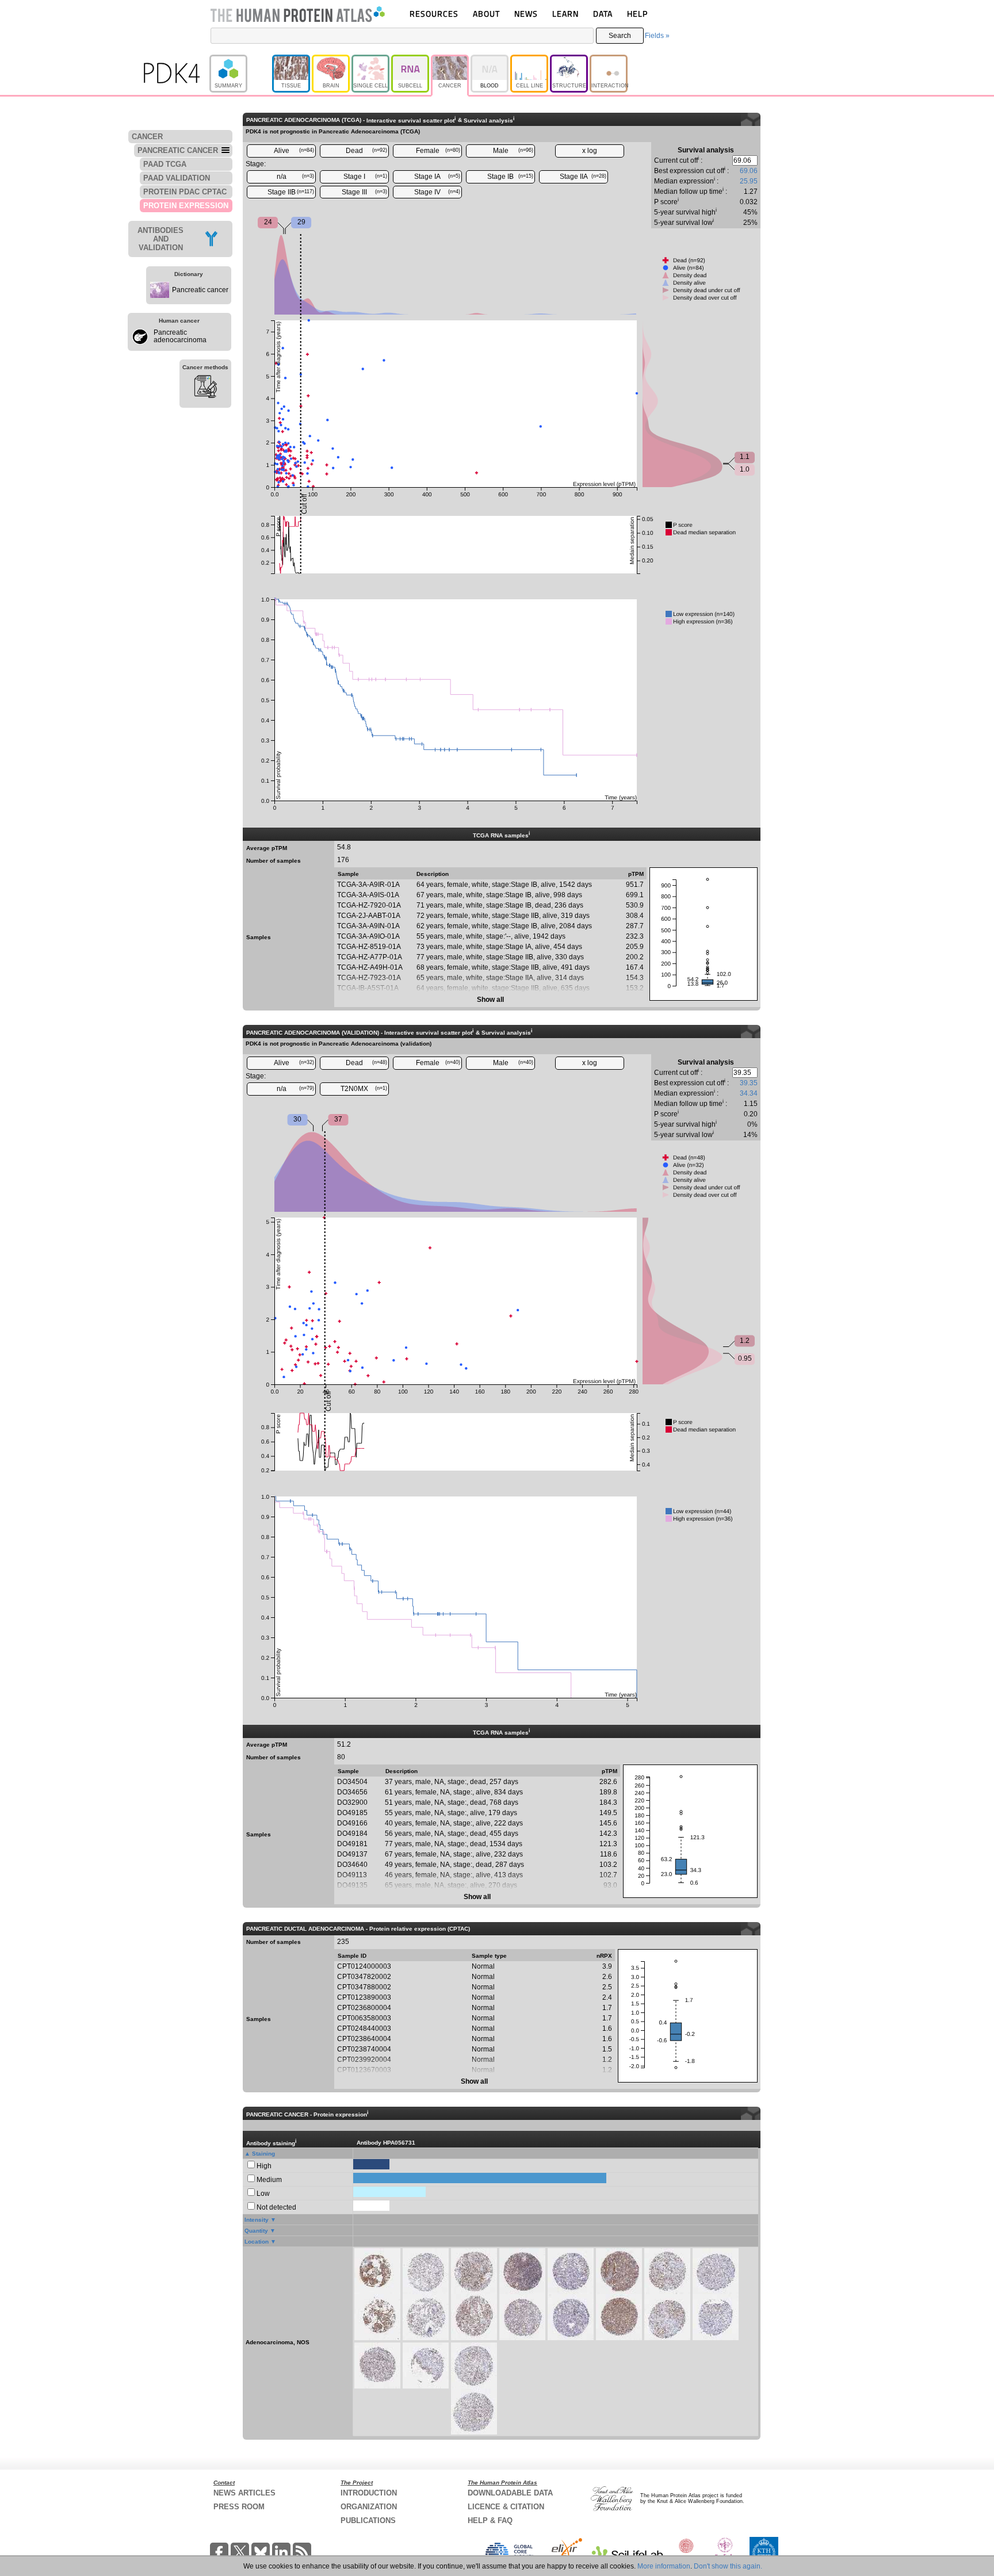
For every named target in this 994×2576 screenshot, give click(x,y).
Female (438, 151)
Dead (366, 151)
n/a (296, 177)
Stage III (364, 192)
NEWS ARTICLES (244, 2493)
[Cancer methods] (205, 388)
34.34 (749, 1093)
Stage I (365, 177)
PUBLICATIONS (368, 2521)
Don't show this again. (728, 2566)
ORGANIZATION (369, 2507)
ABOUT (486, 14)
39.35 (749, 1083)
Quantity (256, 2231)
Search (620, 36)
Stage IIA (583, 177)
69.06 (749, 171)
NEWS (526, 14)
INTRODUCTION (369, 2493)
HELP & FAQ (490, 2521)
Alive (294, 151)
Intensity (257, 2220)
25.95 (749, 181)
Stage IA (437, 177)
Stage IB (510, 177)
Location (257, 2242)
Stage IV (437, 192)
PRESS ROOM (239, 2507)
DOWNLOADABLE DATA (510, 2493)
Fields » (657, 36)
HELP (637, 14)
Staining (263, 2154)
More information (664, 2566)
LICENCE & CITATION (506, 2507)
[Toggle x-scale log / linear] (590, 151)
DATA (603, 14)
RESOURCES (434, 14)
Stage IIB (291, 192)
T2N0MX (364, 1089)
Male (513, 151)
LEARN (565, 14)
